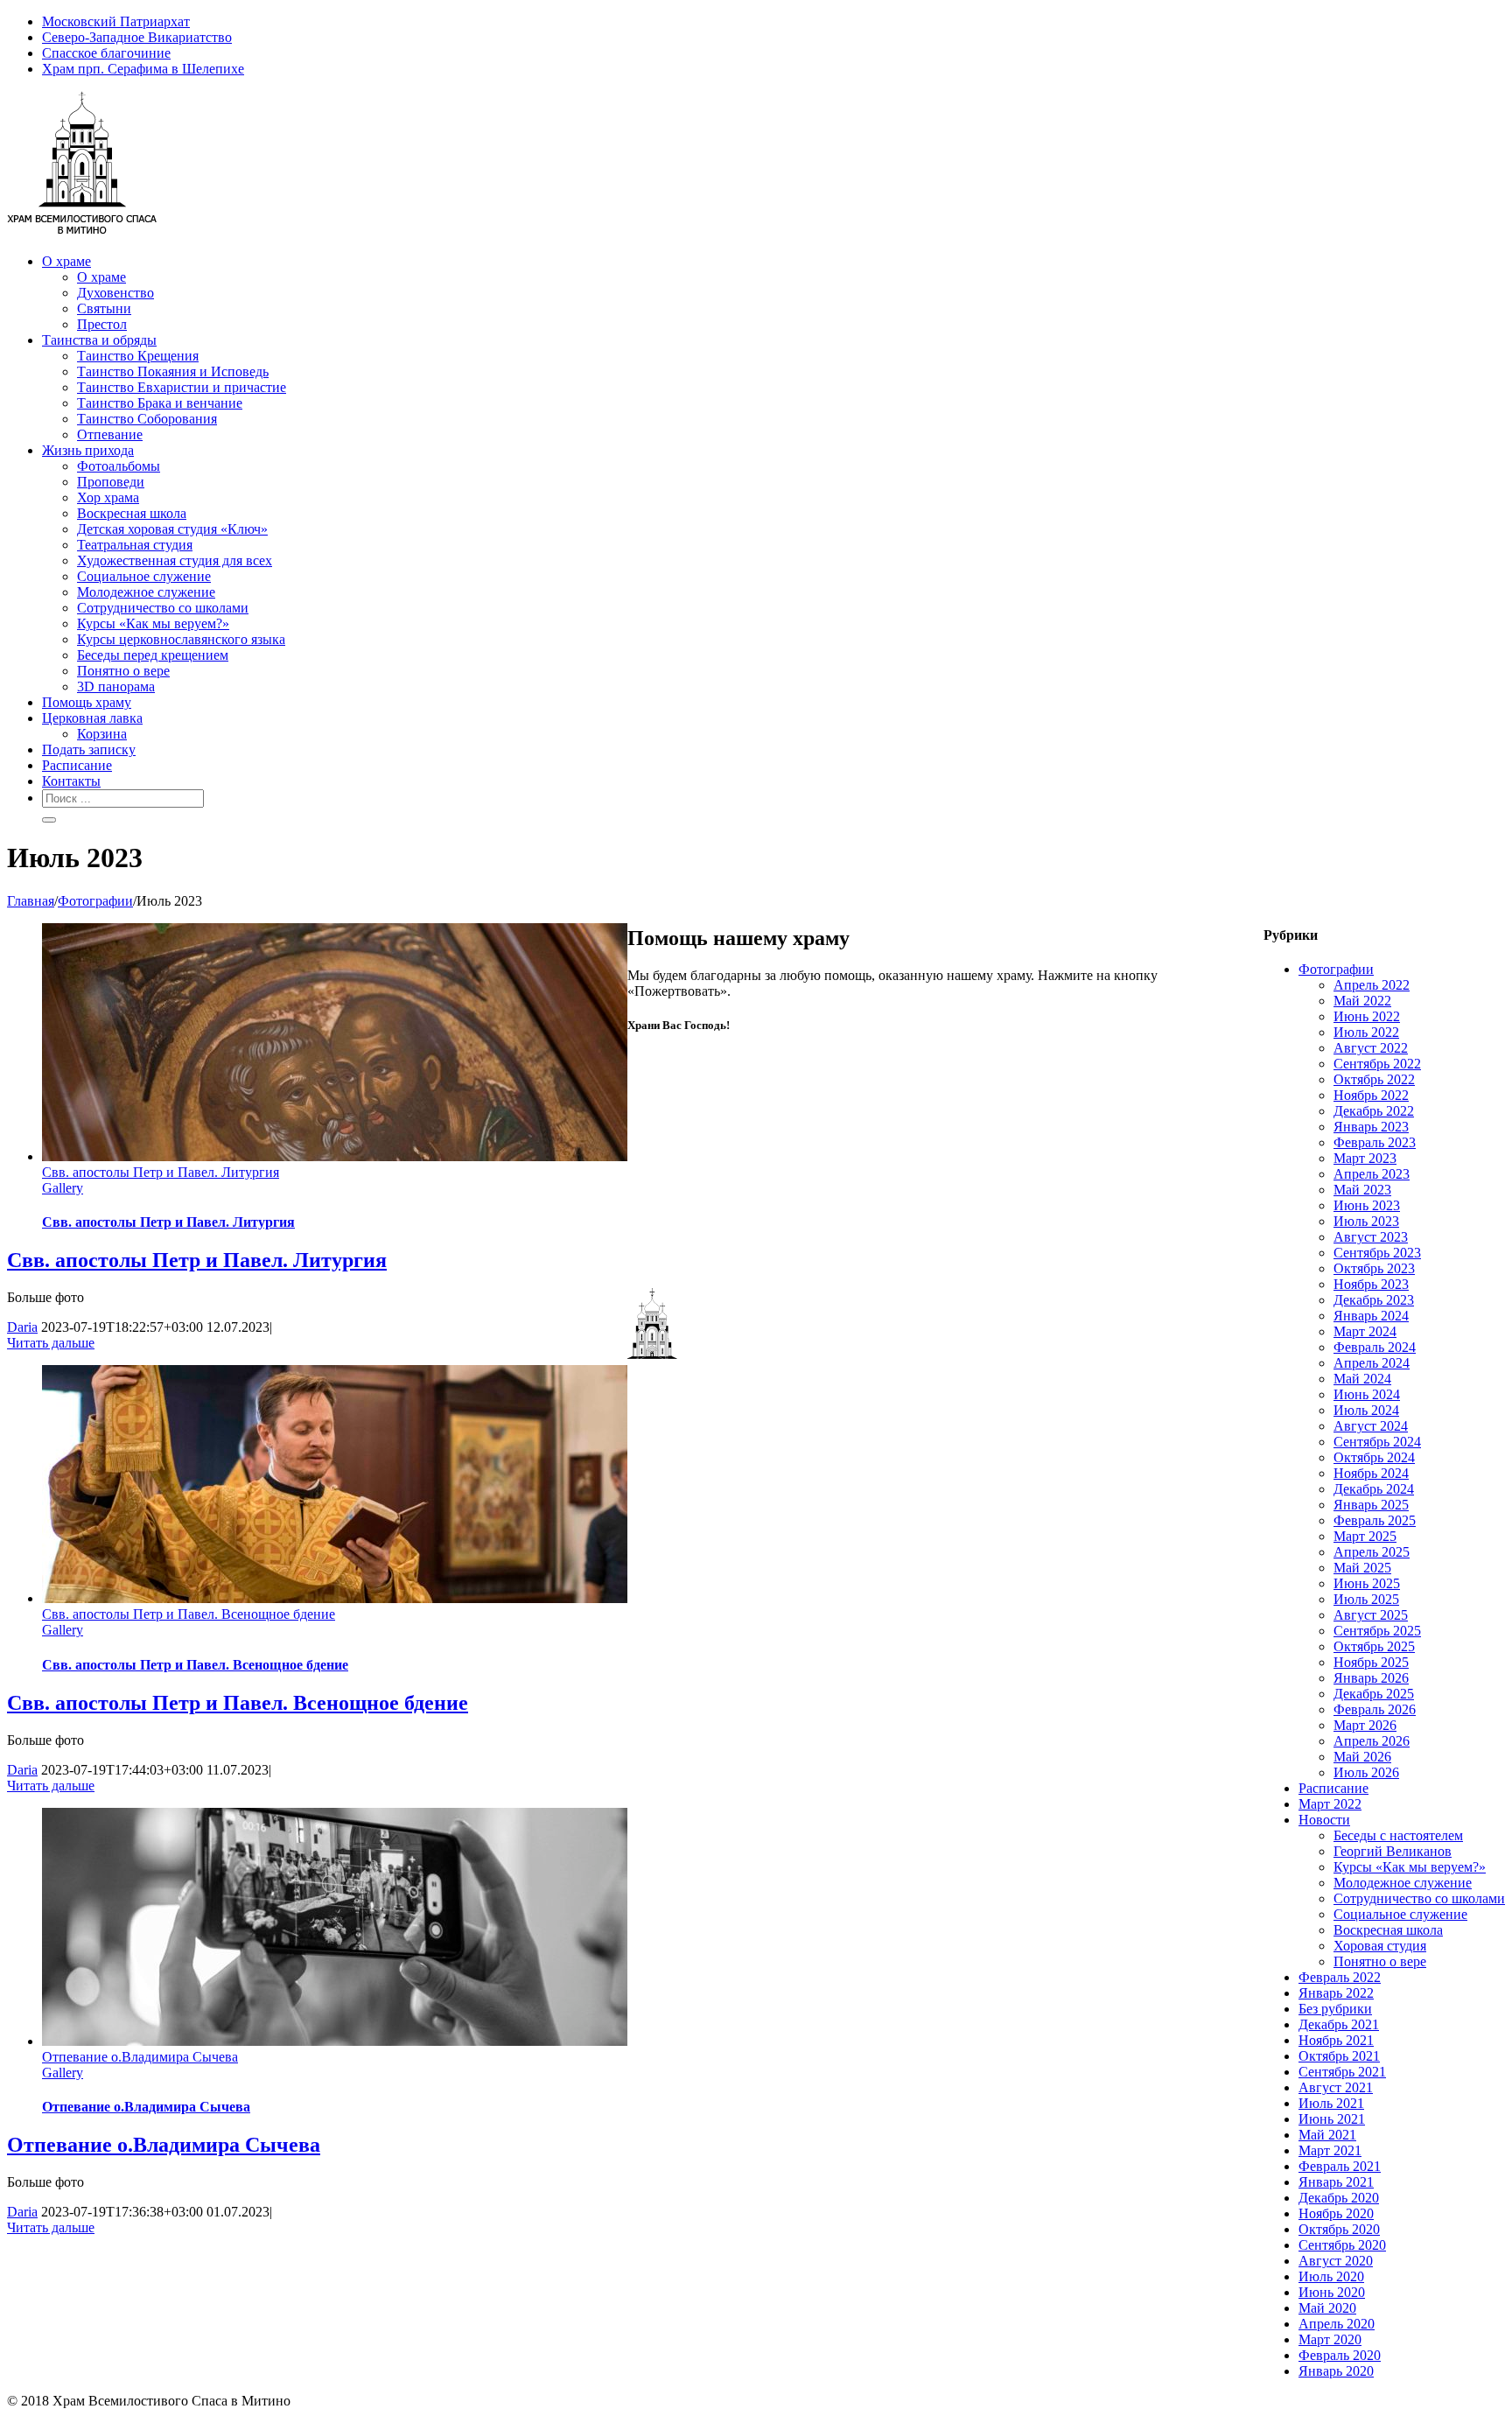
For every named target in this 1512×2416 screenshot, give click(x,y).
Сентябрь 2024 (1377, 1442)
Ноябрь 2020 (1336, 2213)
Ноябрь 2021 (1336, 2040)
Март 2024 (1365, 1331)
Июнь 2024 (1367, 1394)
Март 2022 (1330, 1804)
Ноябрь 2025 (1371, 1662)
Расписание (1333, 1788)
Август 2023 (1371, 1237)
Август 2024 (1371, 1426)
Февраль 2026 (1375, 1709)
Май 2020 (1327, 2308)
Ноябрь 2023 (1371, 1284)
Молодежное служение (1403, 1883)
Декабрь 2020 (1339, 2198)
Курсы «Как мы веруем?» (1410, 1867)
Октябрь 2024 (1374, 1457)
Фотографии (1336, 969)
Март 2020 (1330, 2339)
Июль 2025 (1366, 1599)
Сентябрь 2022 (1377, 1064)
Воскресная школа (1388, 1930)
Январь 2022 (1336, 1993)
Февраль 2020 (1340, 2355)
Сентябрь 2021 (1342, 2072)
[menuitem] (773, 22)
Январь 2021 (1336, 2182)
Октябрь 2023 (1374, 1268)
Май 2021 (1327, 2135)
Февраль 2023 (1375, 1142)
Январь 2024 (1371, 1316)
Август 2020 (1336, 2261)
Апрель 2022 (1372, 985)
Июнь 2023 (1367, 1205)
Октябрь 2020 (1339, 2229)
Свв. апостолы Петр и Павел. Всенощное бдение (189, 1614)
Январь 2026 (1371, 1678)
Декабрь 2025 (1374, 1694)
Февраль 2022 (1340, 1977)
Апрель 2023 (1372, 1174)
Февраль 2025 (1375, 1520)
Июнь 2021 (1332, 2119)
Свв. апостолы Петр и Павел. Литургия (161, 1172)
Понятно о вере (1380, 1961)
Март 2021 (1330, 2150)
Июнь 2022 (1367, 1016)
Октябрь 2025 (1374, 1646)
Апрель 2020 (1337, 2324)
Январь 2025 (1371, 1505)
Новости (1324, 1820)
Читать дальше (51, 1343)
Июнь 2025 (1367, 1583)
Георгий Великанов (1393, 1851)
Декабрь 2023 (1374, 1300)
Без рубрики (1335, 2009)
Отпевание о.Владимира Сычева (140, 2057)
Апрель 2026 (1372, 1741)
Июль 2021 (1331, 2103)
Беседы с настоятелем (1398, 1835)
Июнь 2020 (1332, 2292)
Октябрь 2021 (1339, 2056)
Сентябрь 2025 (1377, 1631)
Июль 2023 (1366, 1221)
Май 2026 (1362, 1757)
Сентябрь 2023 (1377, 1253)
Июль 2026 (1366, 1772)
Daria (22, 1327)
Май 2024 (1362, 1379)
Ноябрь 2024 (1371, 1473)
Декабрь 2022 (1374, 1111)
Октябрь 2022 (1374, 1079)
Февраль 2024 (1375, 1347)
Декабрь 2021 (1339, 2024)
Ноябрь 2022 (1371, 1095)
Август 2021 (1336, 2087)
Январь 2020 (1336, 2371)
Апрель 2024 (1372, 1363)
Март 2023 (1365, 1158)
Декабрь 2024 (1374, 1489)
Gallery (63, 1188)
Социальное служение (1400, 1914)
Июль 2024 (1366, 1410)
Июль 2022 (1366, 1032)
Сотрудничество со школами (1419, 1898)
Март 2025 (1365, 1536)
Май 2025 (1362, 1568)
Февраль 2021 (1340, 2166)
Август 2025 (1371, 1615)
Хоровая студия (1380, 1946)
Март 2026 (1365, 1725)
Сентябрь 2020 (1342, 2245)
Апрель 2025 (1372, 1552)
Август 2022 (1371, 1048)
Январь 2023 (1371, 1127)
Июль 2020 (1331, 2276)
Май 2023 (1362, 1190)
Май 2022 (1362, 1001)
